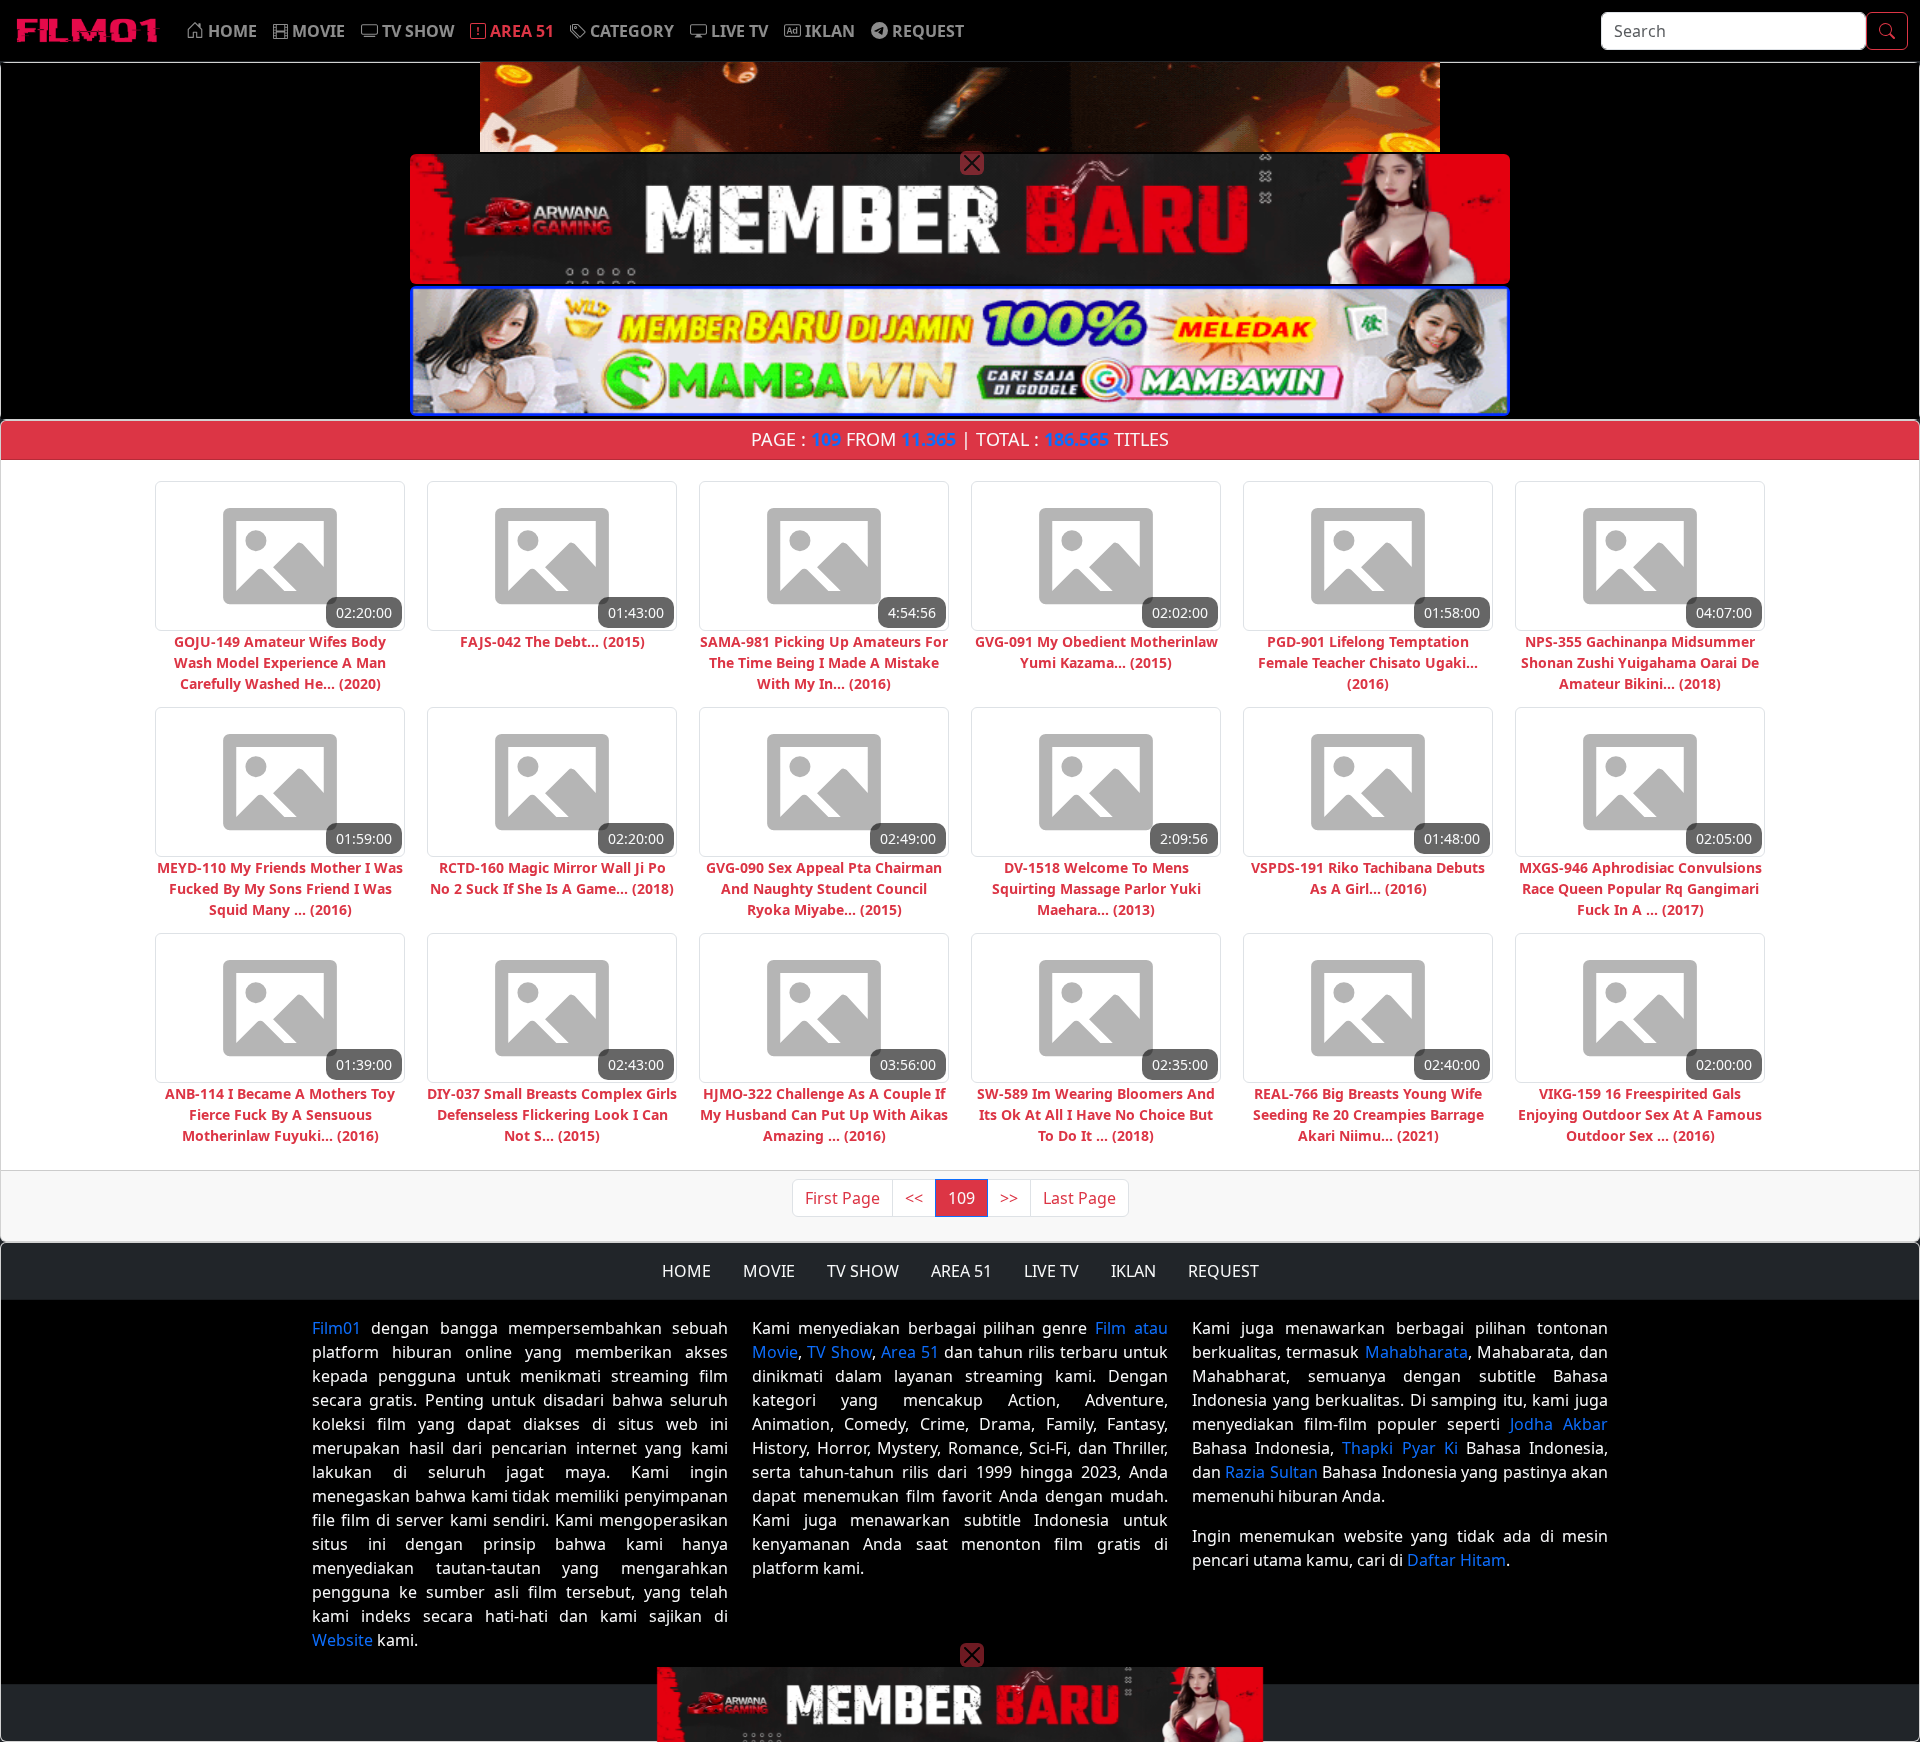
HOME (686, 1271)
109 (961, 1198)
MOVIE (769, 1271)
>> (1009, 1198)
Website (342, 1640)
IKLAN (1133, 1271)
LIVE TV (1051, 1271)
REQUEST (1223, 1271)
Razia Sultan (1271, 1472)
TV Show (839, 1352)
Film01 (336, 1328)
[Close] (972, 163)
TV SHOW (863, 1271)
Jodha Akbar (1559, 1424)
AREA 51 (961, 1271)
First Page (842, 1198)
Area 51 (910, 1352)
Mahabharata (1416, 1352)
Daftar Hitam (1456, 1560)
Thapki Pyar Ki (1399, 1448)
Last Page (1079, 1198)
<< (914, 1198)
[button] (622, 31)
